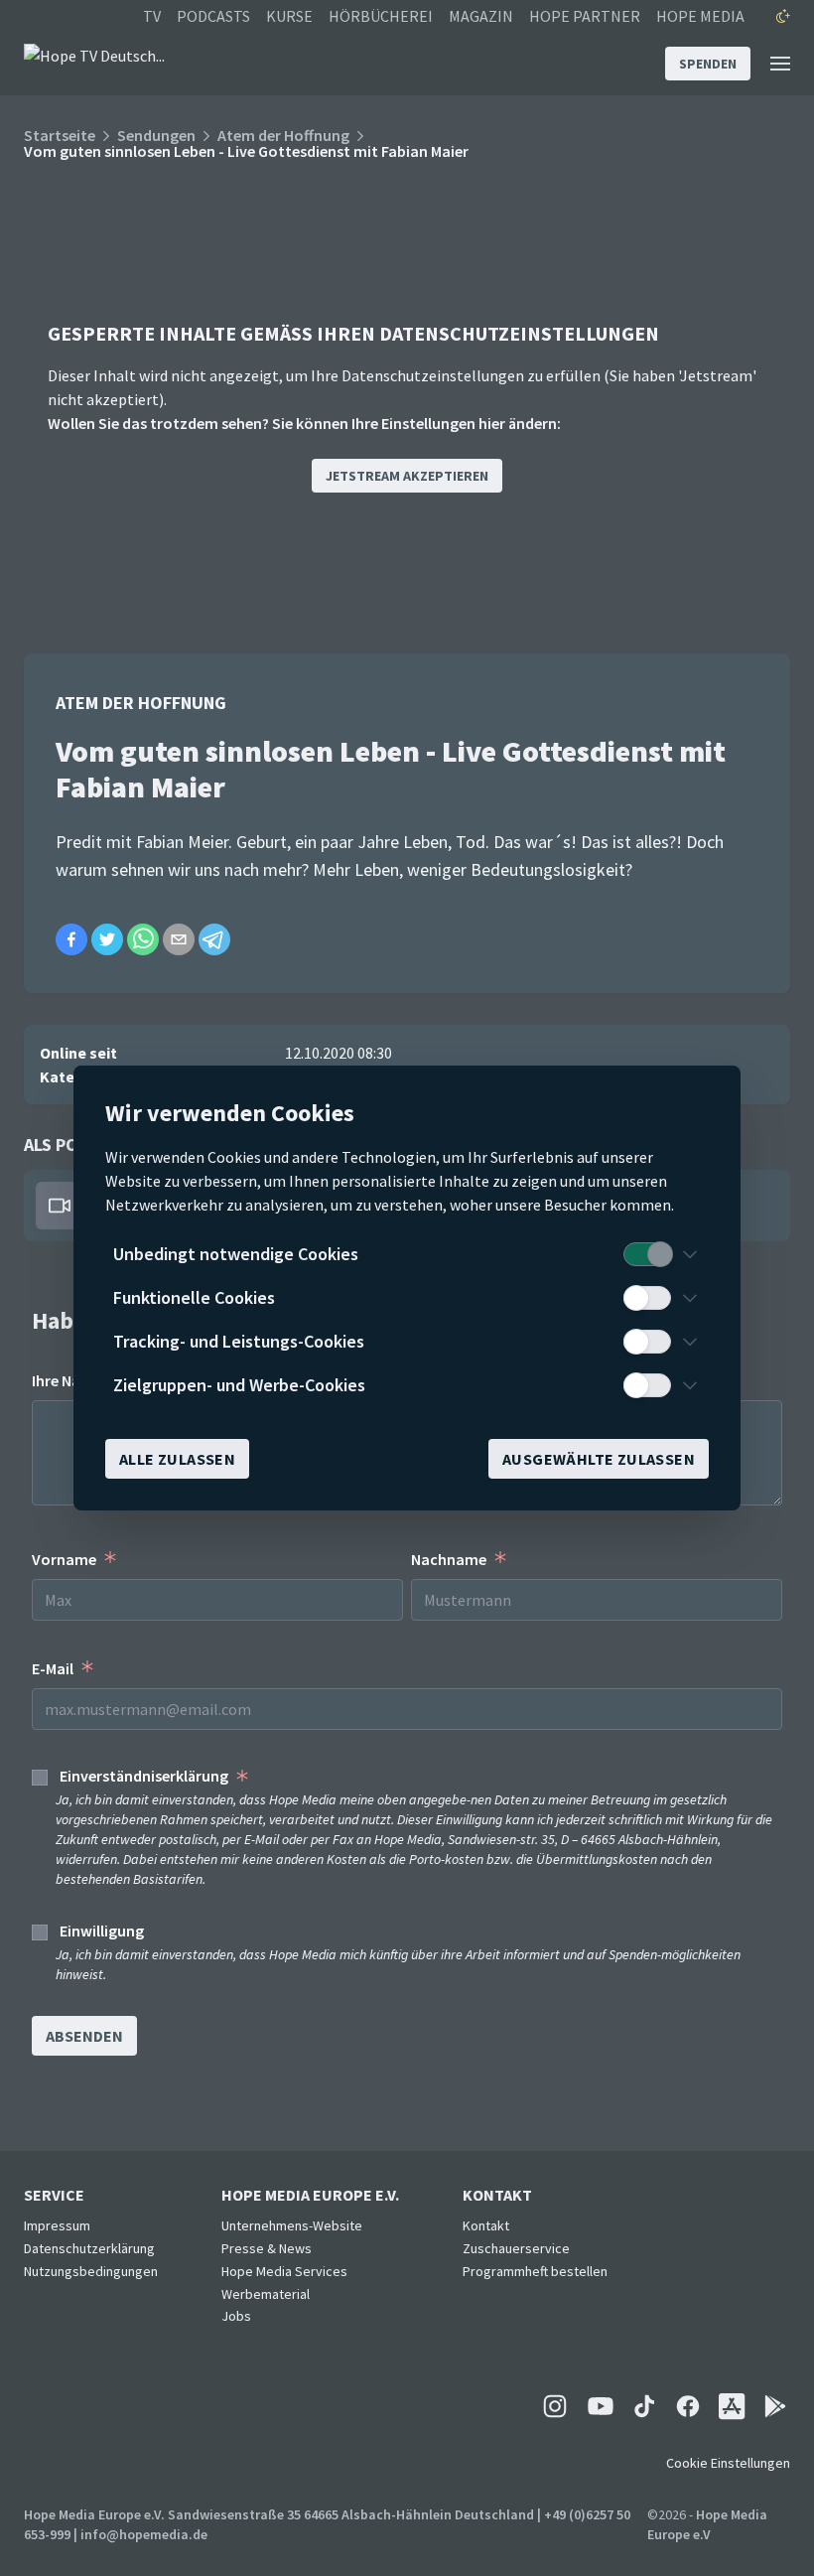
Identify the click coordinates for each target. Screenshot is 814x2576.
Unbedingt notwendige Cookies (236, 1254)
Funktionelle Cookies (194, 1297)
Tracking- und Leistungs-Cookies (239, 1341)
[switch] (647, 1254)
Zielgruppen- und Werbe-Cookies (239, 1385)
